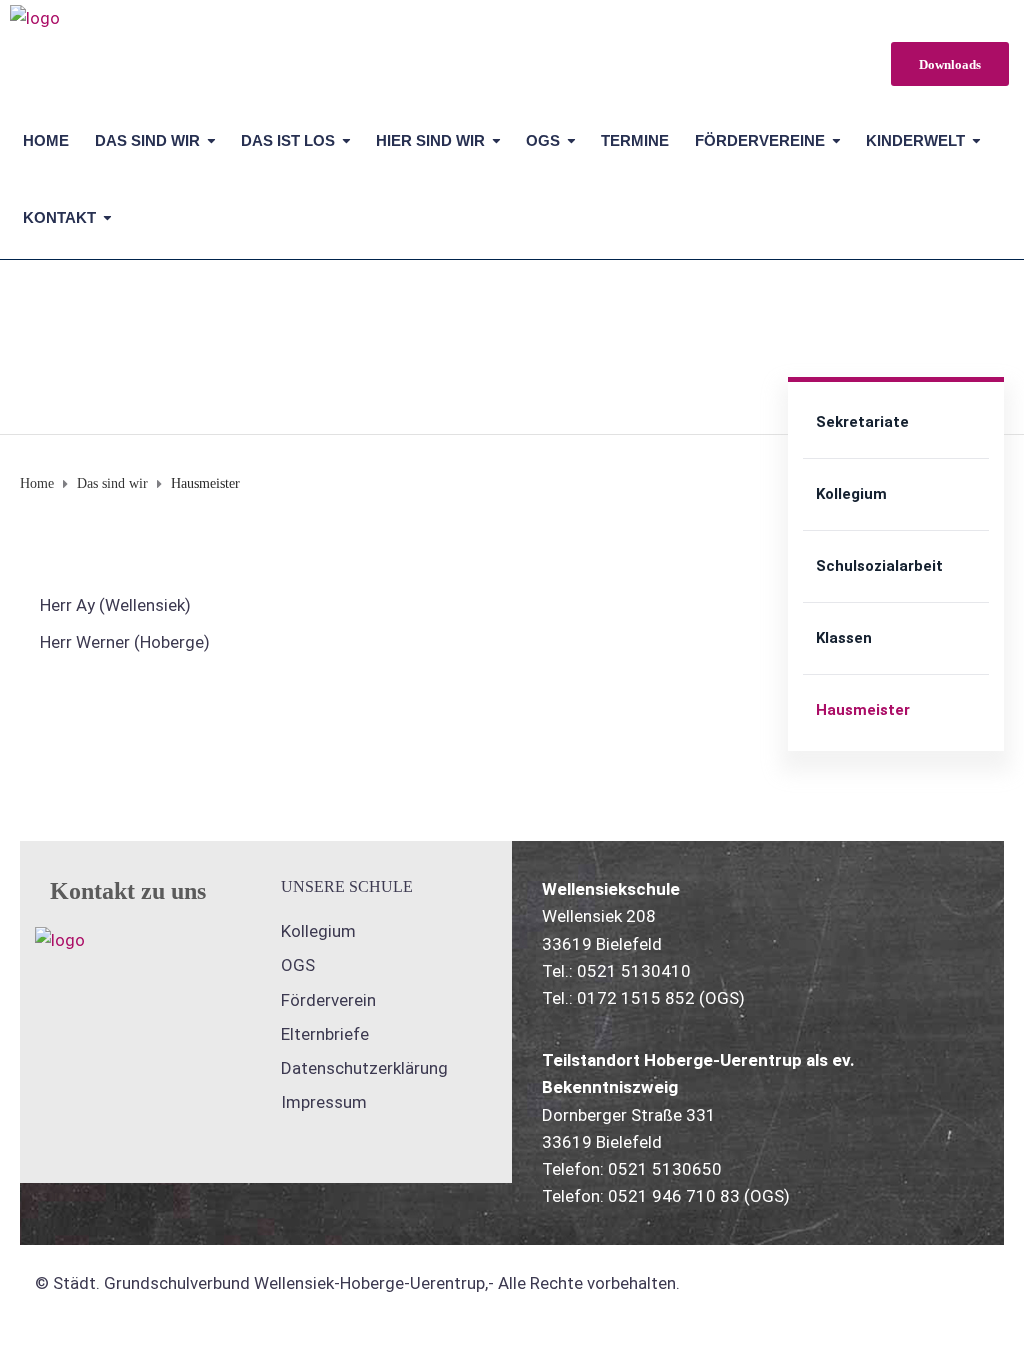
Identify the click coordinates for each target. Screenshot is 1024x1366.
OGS (543, 140)
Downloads (950, 64)
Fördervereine (760, 140)
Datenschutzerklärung (364, 1068)
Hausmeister (863, 710)
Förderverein (328, 1000)
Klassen (844, 638)
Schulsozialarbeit (879, 566)
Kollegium (851, 494)
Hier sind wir (430, 140)
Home (46, 140)
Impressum (324, 1102)
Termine (635, 140)
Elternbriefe (325, 1034)
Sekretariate (862, 422)
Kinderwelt (915, 140)
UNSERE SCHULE (347, 886)
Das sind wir (147, 140)
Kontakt (59, 217)
